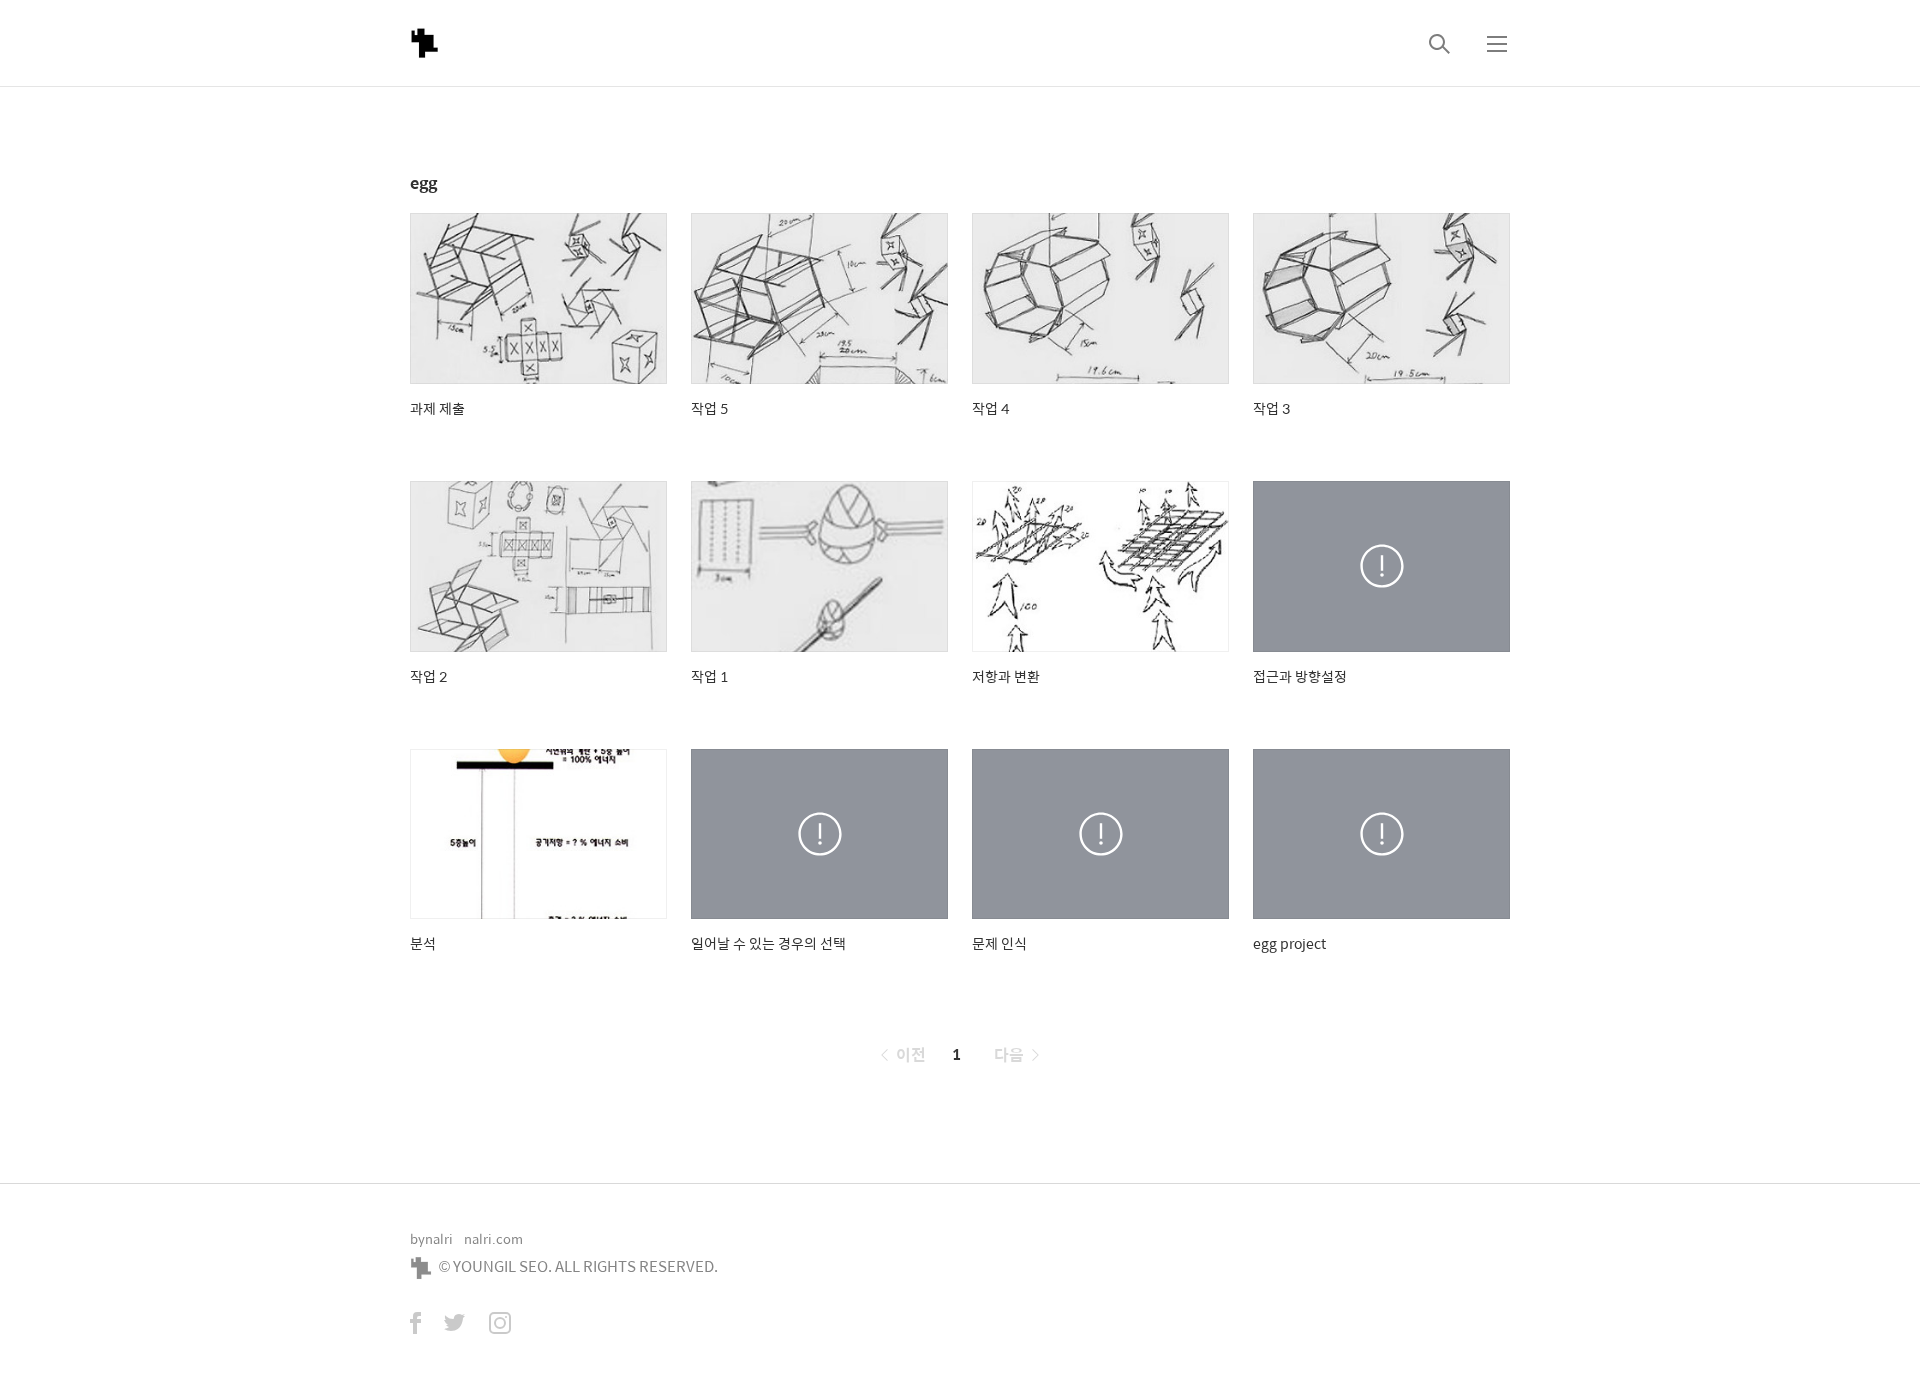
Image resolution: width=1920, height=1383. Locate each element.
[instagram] (500, 1325)
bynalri (431, 1238)
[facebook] (415, 1325)
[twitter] (455, 1325)
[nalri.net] (424, 43)
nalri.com (493, 1238)
